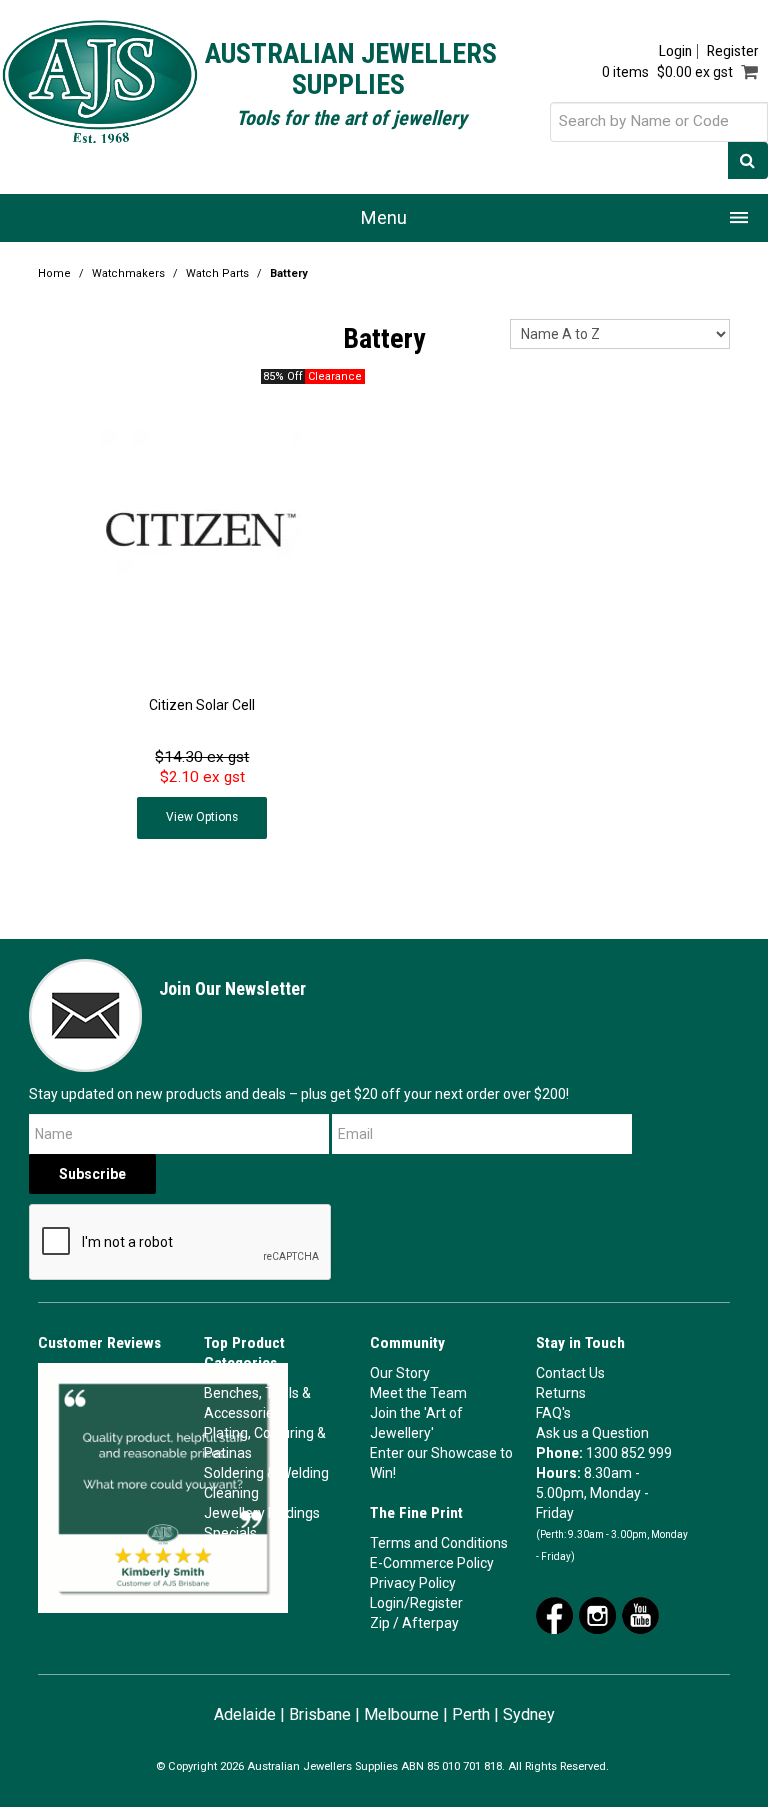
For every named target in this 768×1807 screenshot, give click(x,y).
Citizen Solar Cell (202, 705)
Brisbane (320, 1714)
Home (54, 273)
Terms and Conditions (439, 1543)
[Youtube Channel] (640, 1614)
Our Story (400, 1373)
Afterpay (430, 1623)
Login (675, 51)
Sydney (529, 1714)
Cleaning (231, 1493)
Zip (380, 1623)
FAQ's (553, 1413)
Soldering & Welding (266, 1473)
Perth (471, 1714)
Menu (384, 217)
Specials (230, 1533)
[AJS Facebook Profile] (554, 1614)
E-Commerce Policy (432, 1563)
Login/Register (416, 1603)
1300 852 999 (629, 1453)
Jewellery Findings (262, 1513)
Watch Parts (217, 273)
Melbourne (401, 1714)
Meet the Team (418, 1393)
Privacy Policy (413, 1583)
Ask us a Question (592, 1433)
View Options (202, 817)
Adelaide (245, 1714)
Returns (561, 1393)
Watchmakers (128, 273)
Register (732, 51)
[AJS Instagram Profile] (597, 1614)
